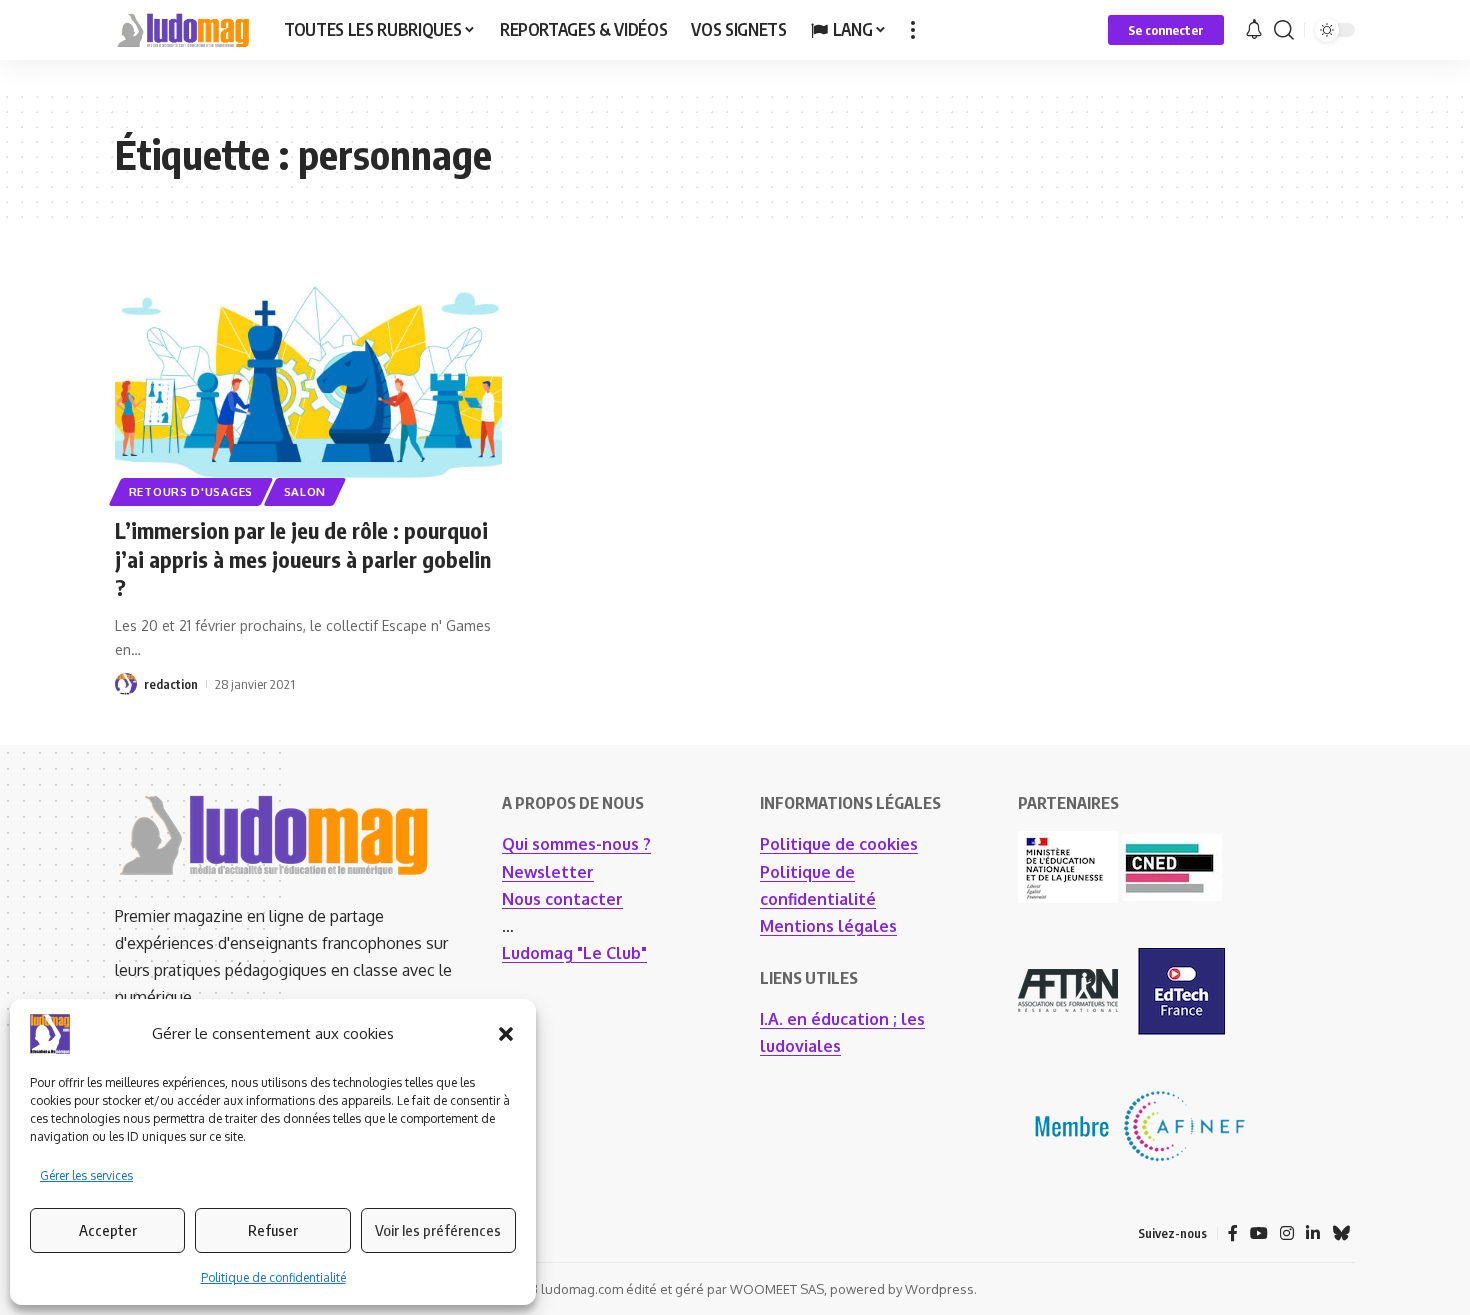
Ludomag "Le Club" (574, 953)
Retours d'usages (191, 491)
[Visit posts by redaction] (126, 684)
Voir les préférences (438, 1230)
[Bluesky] (1341, 1233)
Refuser (273, 1230)
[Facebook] (1233, 1233)
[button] (506, 1034)
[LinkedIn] (1313, 1233)
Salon (305, 491)
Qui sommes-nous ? (576, 844)
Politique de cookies (839, 844)
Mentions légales (828, 926)
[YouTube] (1259, 1233)
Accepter (108, 1230)
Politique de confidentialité (273, 1277)
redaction (171, 684)
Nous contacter (562, 899)
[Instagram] (1287, 1233)
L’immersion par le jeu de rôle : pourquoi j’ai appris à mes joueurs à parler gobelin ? (303, 558)
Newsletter (548, 872)
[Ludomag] (183, 30)
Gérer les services (86, 1175)
